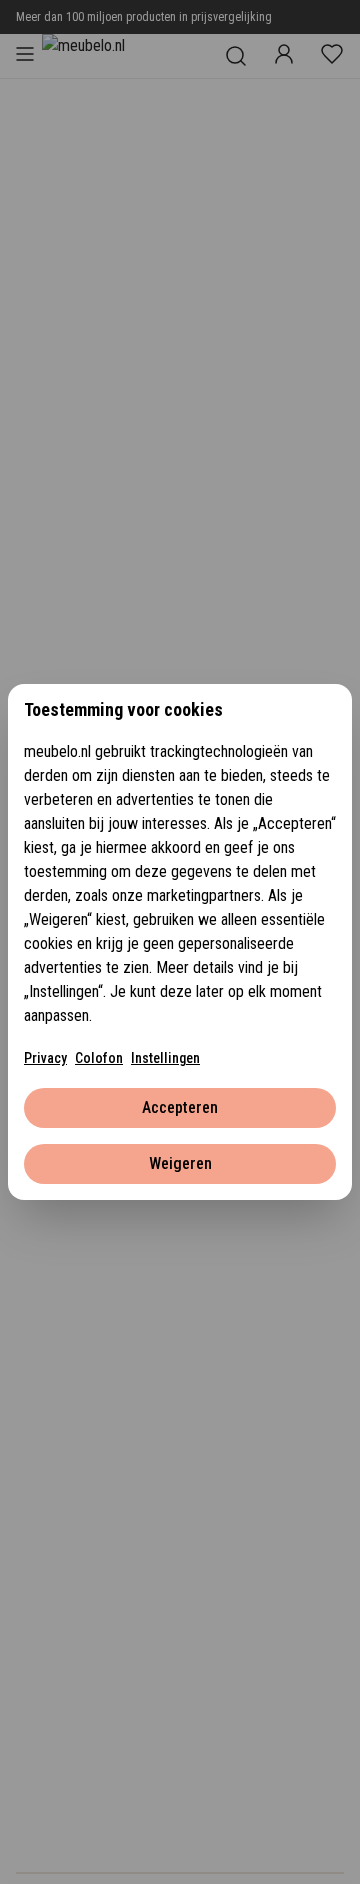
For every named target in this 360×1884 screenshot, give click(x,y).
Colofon (99, 1058)
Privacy (45, 1058)
